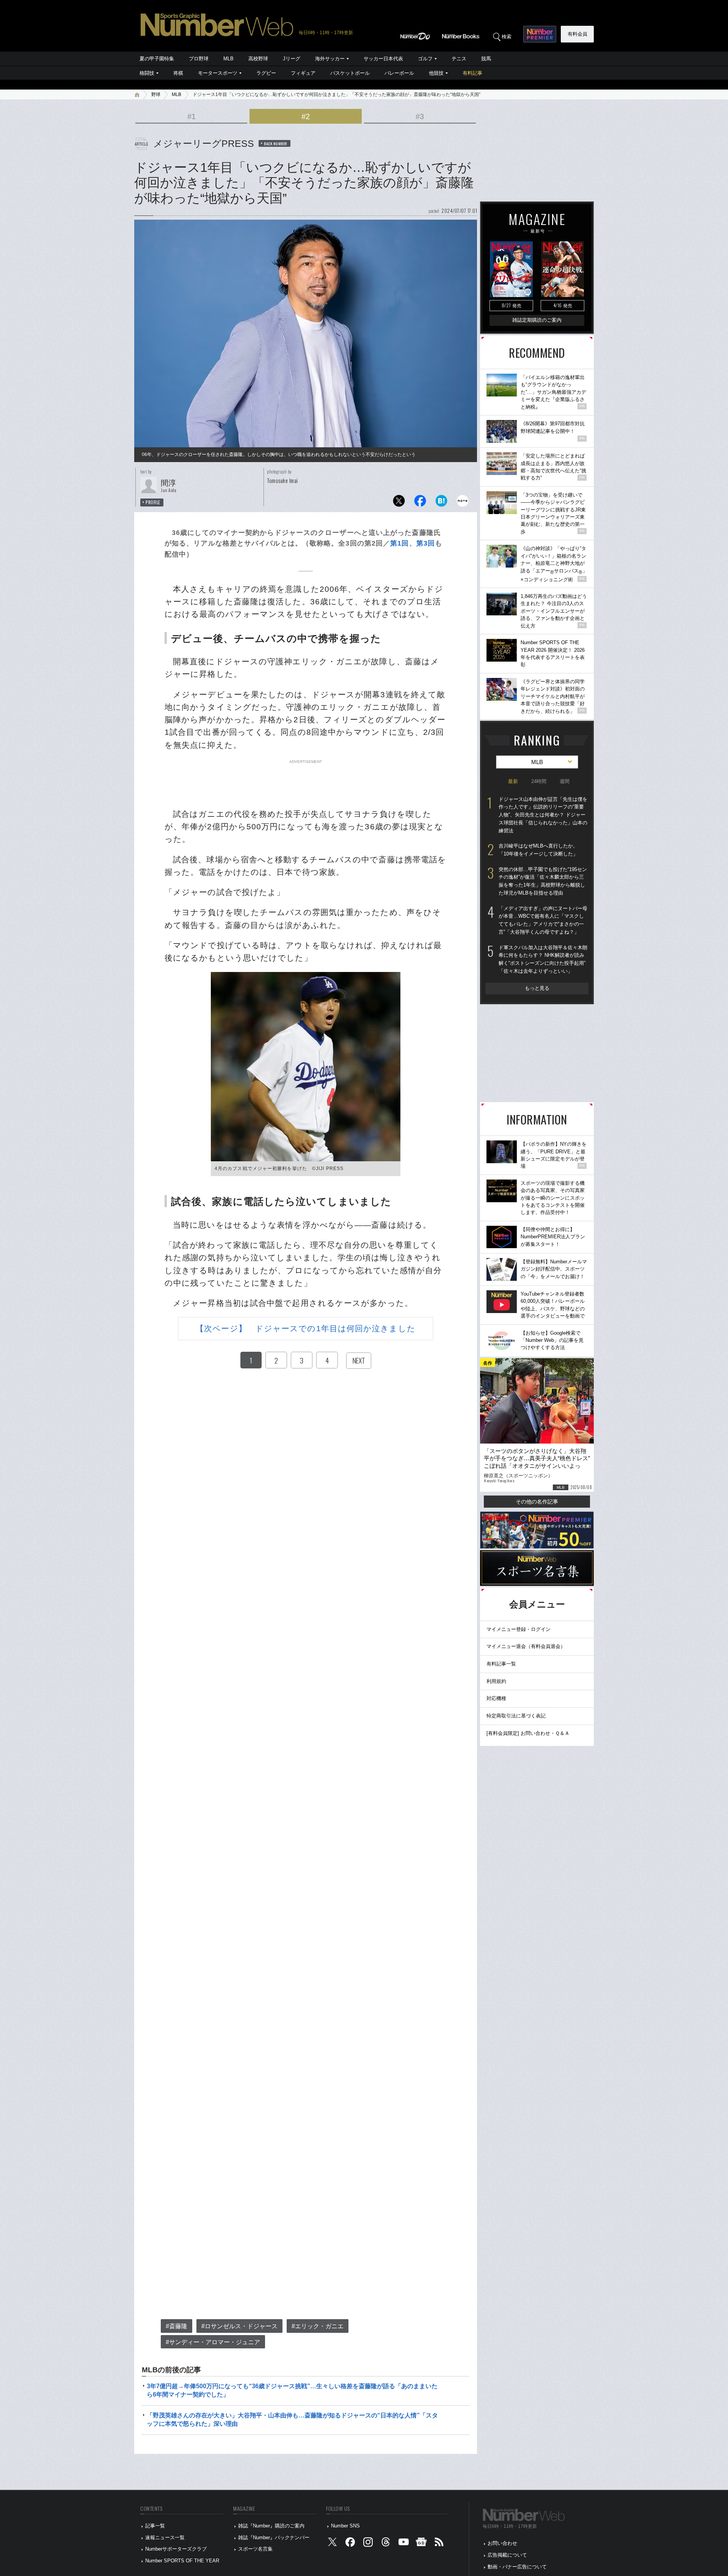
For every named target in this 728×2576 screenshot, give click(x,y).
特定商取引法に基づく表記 (516, 1716)
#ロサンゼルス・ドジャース (239, 2326)
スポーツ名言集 (255, 2549)
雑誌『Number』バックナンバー (274, 2537)
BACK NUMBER (276, 143)
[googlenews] (421, 2544)
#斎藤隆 (177, 2326)
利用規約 (496, 1681)
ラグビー (266, 73)
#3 (420, 116)
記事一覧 (155, 2526)
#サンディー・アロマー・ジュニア (213, 2342)
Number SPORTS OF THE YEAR (182, 2561)
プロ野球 (199, 59)
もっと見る (537, 988)
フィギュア (303, 73)
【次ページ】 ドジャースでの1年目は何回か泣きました (306, 1328)
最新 (513, 781)
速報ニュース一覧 (165, 2537)
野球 (156, 94)
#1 (191, 116)
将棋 (178, 73)
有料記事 (472, 73)
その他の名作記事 (537, 1502)
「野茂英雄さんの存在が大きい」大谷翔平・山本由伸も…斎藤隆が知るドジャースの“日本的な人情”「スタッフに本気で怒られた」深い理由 (292, 2420)
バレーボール (399, 73)
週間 (565, 781)
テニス (459, 59)
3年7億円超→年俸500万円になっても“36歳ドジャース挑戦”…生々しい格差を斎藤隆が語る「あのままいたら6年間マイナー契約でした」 (292, 2390)
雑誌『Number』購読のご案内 (271, 2526)
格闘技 (147, 73)
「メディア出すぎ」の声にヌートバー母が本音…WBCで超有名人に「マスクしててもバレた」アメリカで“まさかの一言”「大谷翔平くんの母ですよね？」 (543, 920)
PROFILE (153, 502)
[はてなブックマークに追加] (441, 503)
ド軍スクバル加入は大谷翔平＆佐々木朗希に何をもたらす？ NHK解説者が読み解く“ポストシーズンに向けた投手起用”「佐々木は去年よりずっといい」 (543, 959)
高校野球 (258, 59)
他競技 (436, 73)
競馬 (486, 59)
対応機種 (496, 1698)
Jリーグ (292, 59)
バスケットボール (350, 73)
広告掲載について (507, 2555)
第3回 (426, 543)
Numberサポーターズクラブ (176, 2549)
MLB (228, 59)
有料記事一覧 (501, 1664)
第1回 (399, 543)
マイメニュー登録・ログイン (519, 1629)
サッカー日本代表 (383, 59)
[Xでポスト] (399, 503)
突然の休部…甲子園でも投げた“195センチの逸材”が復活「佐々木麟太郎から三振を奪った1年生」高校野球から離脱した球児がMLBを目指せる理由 (543, 881)
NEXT (359, 1360)
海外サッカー (330, 59)
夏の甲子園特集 (157, 59)
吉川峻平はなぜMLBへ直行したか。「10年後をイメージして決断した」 (538, 850)
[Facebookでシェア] (420, 503)
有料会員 (577, 34)
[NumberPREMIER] (540, 34)
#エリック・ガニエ (318, 2326)
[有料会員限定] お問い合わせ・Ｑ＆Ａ (528, 1733)
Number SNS (345, 2526)
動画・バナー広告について (517, 2567)
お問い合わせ (502, 2543)
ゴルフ (425, 59)
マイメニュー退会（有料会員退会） (526, 1646)
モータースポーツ (218, 73)
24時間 (539, 781)
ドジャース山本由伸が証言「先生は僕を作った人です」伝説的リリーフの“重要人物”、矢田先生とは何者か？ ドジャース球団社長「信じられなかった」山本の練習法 (543, 815)
